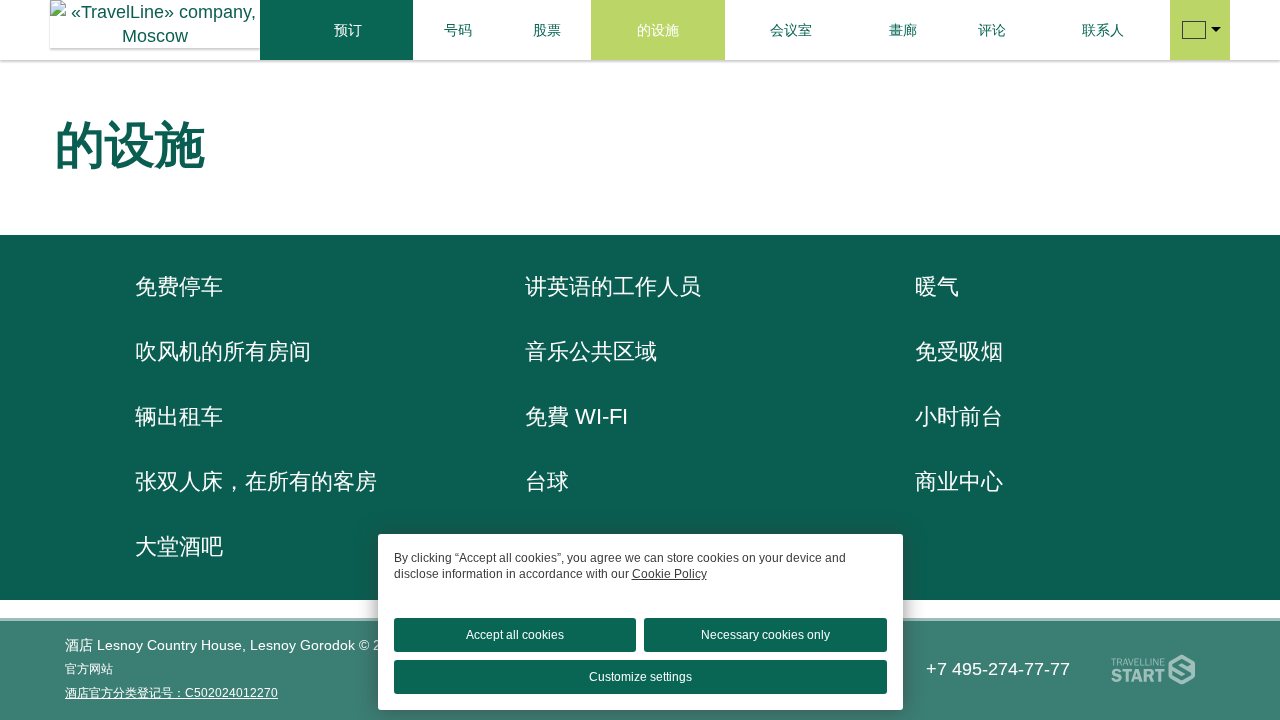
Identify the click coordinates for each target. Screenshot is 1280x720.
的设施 (658, 30)
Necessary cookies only (765, 635)
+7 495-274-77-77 (998, 669)
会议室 (791, 30)
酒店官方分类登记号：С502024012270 (171, 693)
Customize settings (640, 677)
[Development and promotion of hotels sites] (1153, 669)
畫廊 (903, 30)
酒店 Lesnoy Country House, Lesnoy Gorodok (210, 645)
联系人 (1103, 30)
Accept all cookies (515, 635)
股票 (547, 30)
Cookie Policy (669, 574)
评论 (992, 30)
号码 (458, 30)
